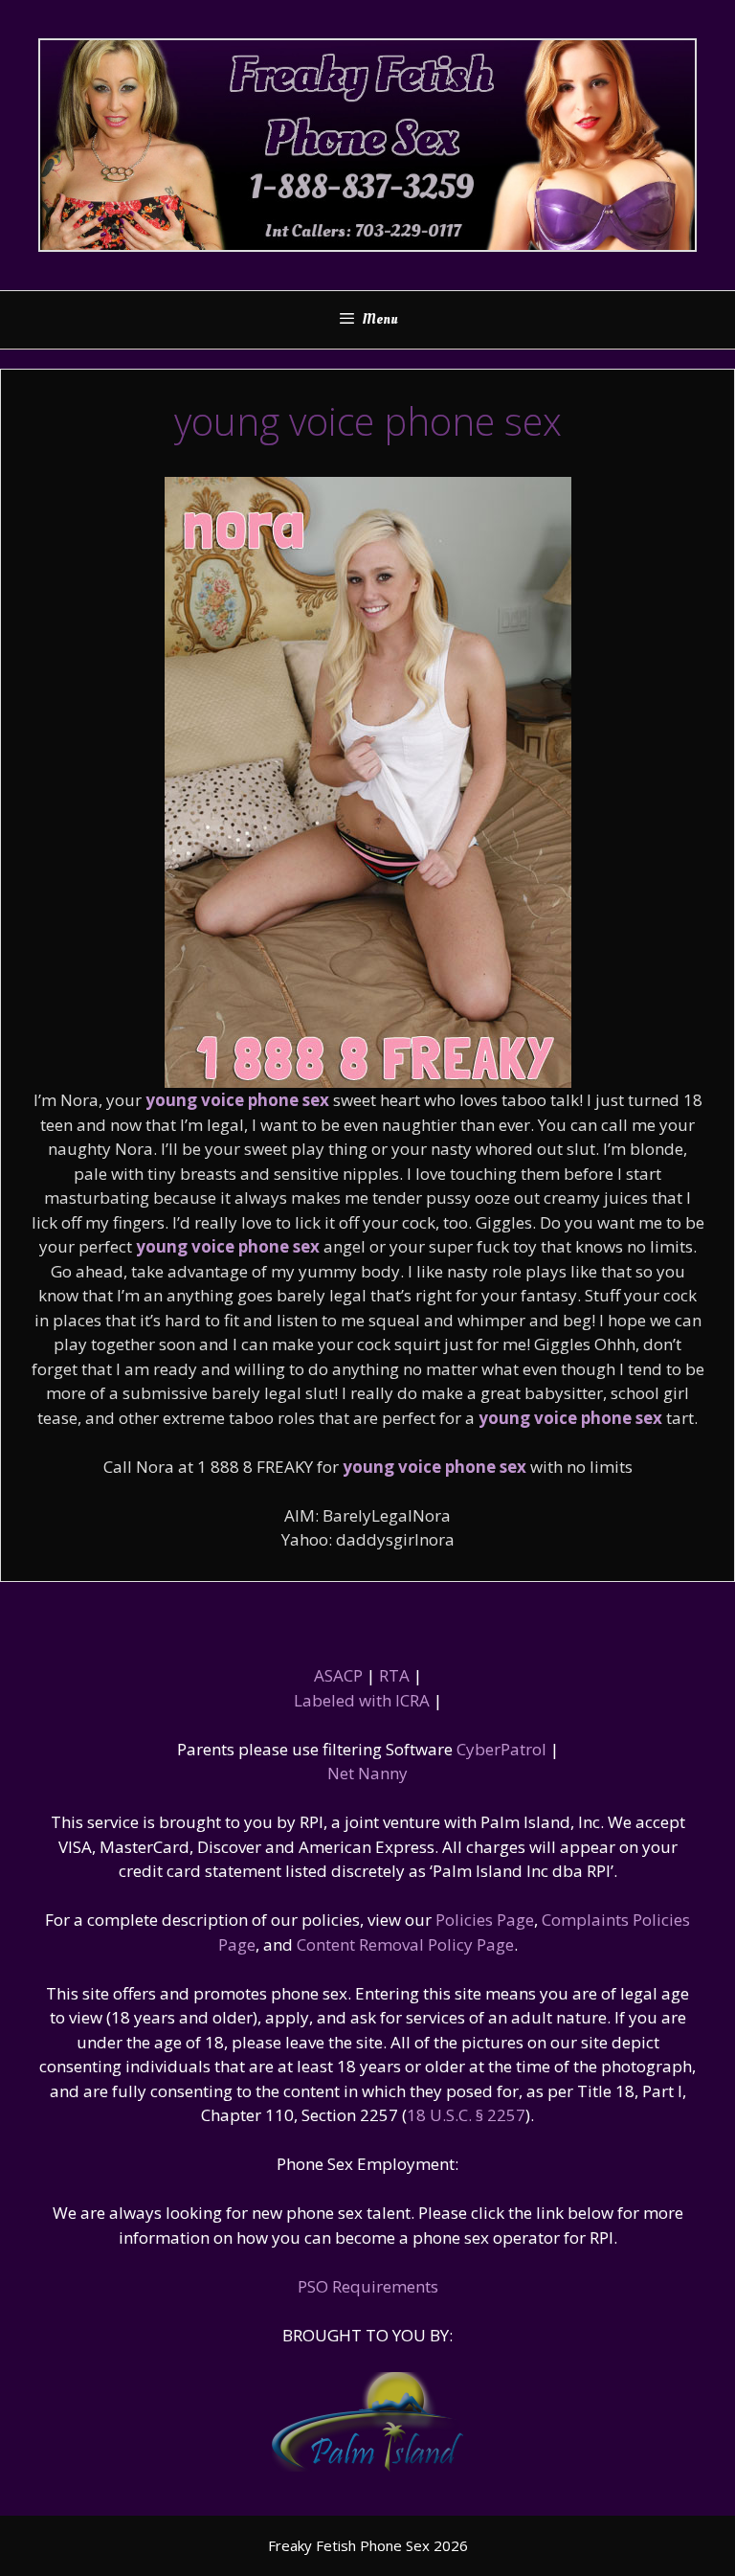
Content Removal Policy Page (405, 1944)
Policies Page (485, 1920)
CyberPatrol (501, 1749)
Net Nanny (367, 1773)
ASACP (338, 1675)
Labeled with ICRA (362, 1700)
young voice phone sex (237, 1100)
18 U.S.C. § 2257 (466, 2115)
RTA (394, 1675)
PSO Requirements (368, 2286)
